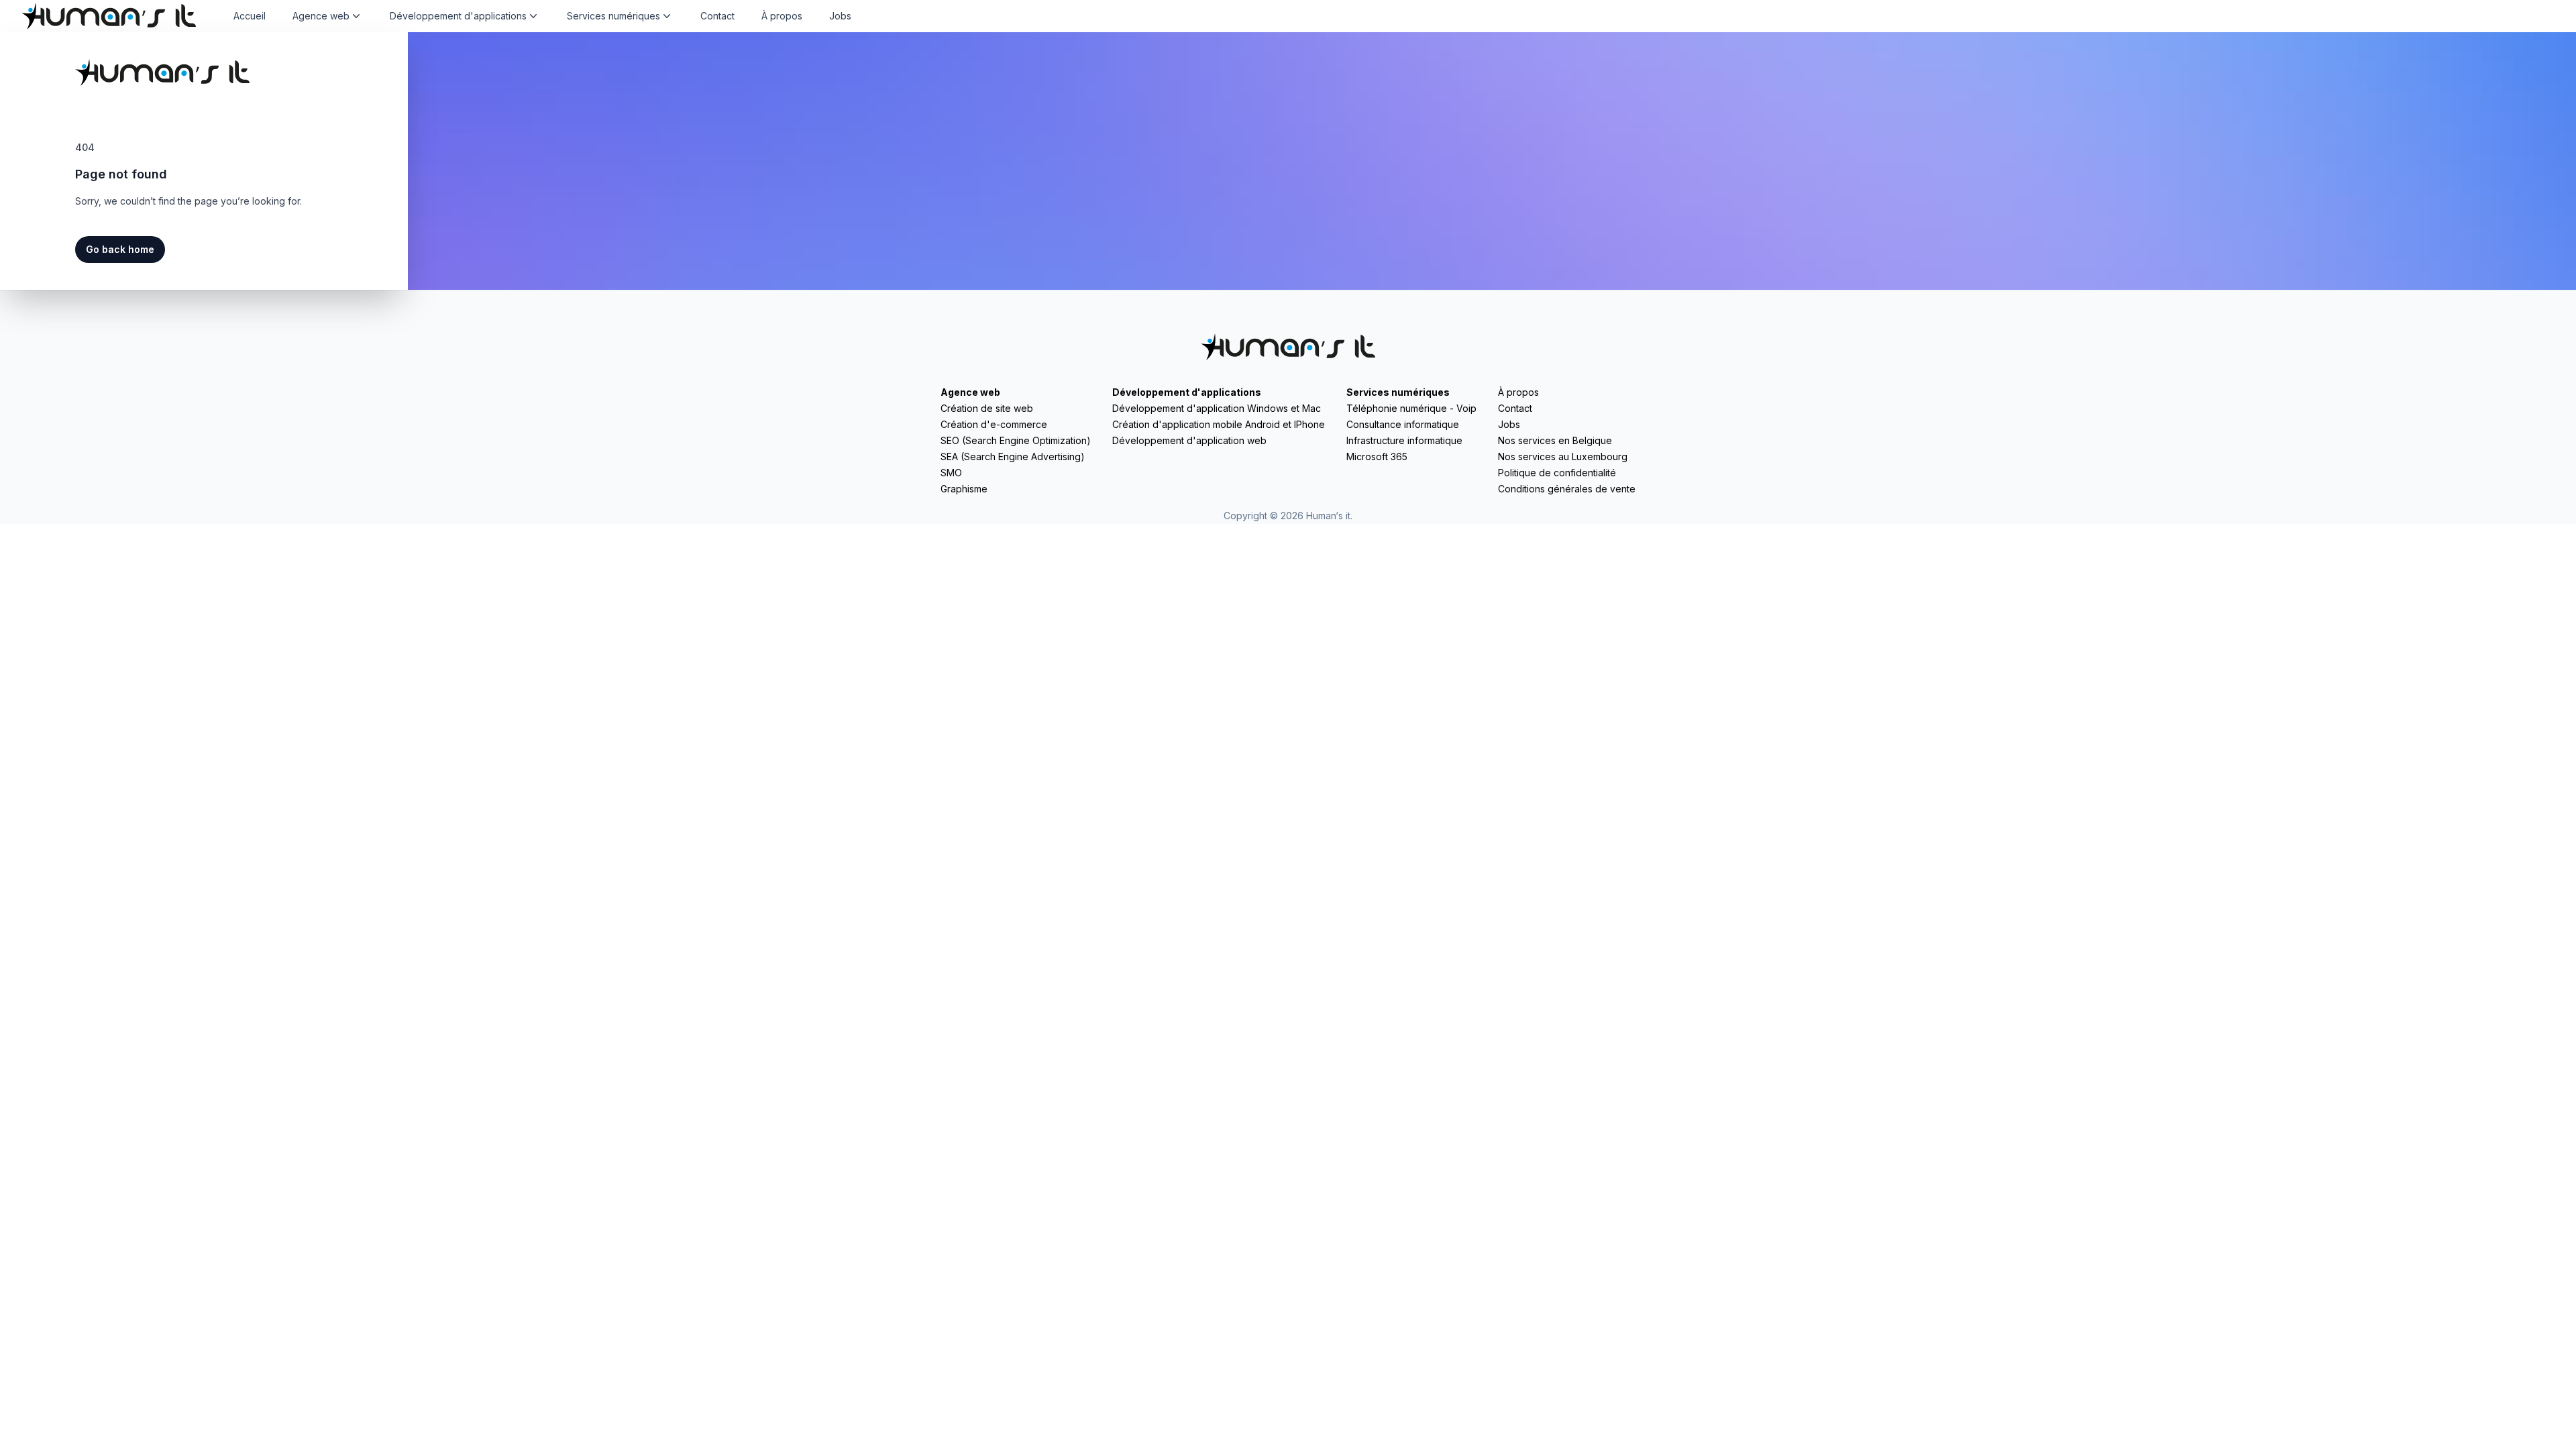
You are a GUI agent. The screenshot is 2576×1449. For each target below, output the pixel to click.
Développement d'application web (1189, 440)
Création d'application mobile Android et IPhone (1219, 424)
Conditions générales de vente (1567, 489)
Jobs (840, 16)
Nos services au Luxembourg (1563, 457)
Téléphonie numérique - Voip (1411, 408)
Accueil (250, 16)
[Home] (109, 16)
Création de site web (987, 408)
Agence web (970, 392)
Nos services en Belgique (1555, 440)
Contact (717, 16)
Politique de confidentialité (1557, 473)
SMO (951, 473)
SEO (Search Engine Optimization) (1016, 440)
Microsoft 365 (1377, 457)
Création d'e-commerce (994, 424)
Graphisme (964, 489)
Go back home (120, 249)
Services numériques (1398, 392)
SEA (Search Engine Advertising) (1013, 457)
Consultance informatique (1403, 424)
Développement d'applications (1187, 392)
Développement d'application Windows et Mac (1217, 408)
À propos (782, 16)
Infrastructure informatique (1404, 440)
